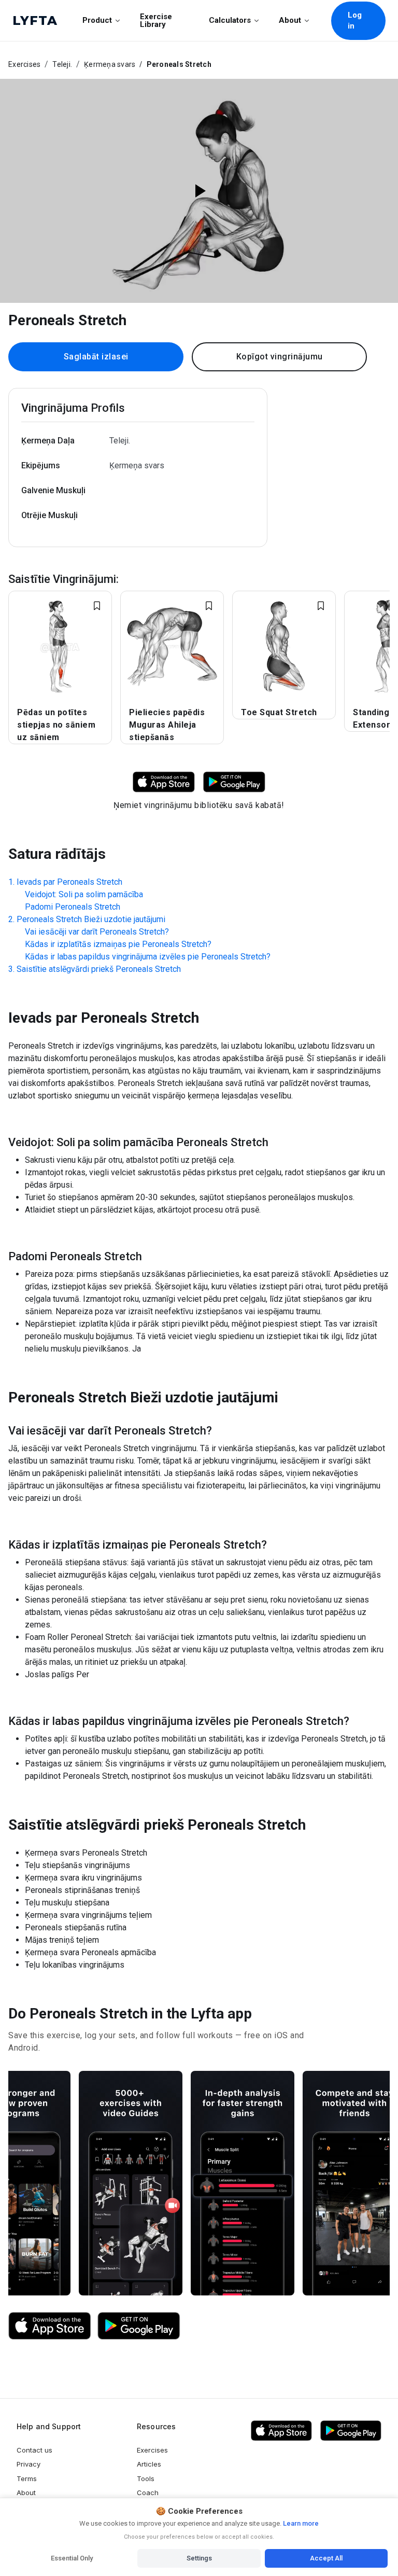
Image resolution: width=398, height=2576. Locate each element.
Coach (148, 2493)
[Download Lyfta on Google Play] (234, 781)
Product (97, 20)
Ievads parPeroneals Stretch (69, 882)
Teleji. (62, 64)
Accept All (326, 2558)
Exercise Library (156, 20)
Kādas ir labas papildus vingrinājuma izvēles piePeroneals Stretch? (148, 957)
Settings (199, 2558)
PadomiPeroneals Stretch (73, 907)
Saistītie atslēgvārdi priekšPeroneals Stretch (99, 969)
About (290, 20)
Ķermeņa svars (110, 64)
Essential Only (72, 2558)
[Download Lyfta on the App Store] (50, 2326)
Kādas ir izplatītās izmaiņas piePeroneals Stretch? (118, 944)
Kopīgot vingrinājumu (280, 357)
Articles (149, 2464)
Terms (27, 2478)
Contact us (34, 2450)
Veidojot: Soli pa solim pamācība (84, 894)
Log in (355, 20)
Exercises (24, 64)
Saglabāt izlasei (96, 357)
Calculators (230, 20)
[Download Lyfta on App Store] (164, 781)
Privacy (29, 2464)
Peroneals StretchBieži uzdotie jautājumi (91, 919)
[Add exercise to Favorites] (97, 606)
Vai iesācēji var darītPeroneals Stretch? (97, 932)
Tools (146, 2478)
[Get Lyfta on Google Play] (139, 2326)
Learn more (300, 2523)
